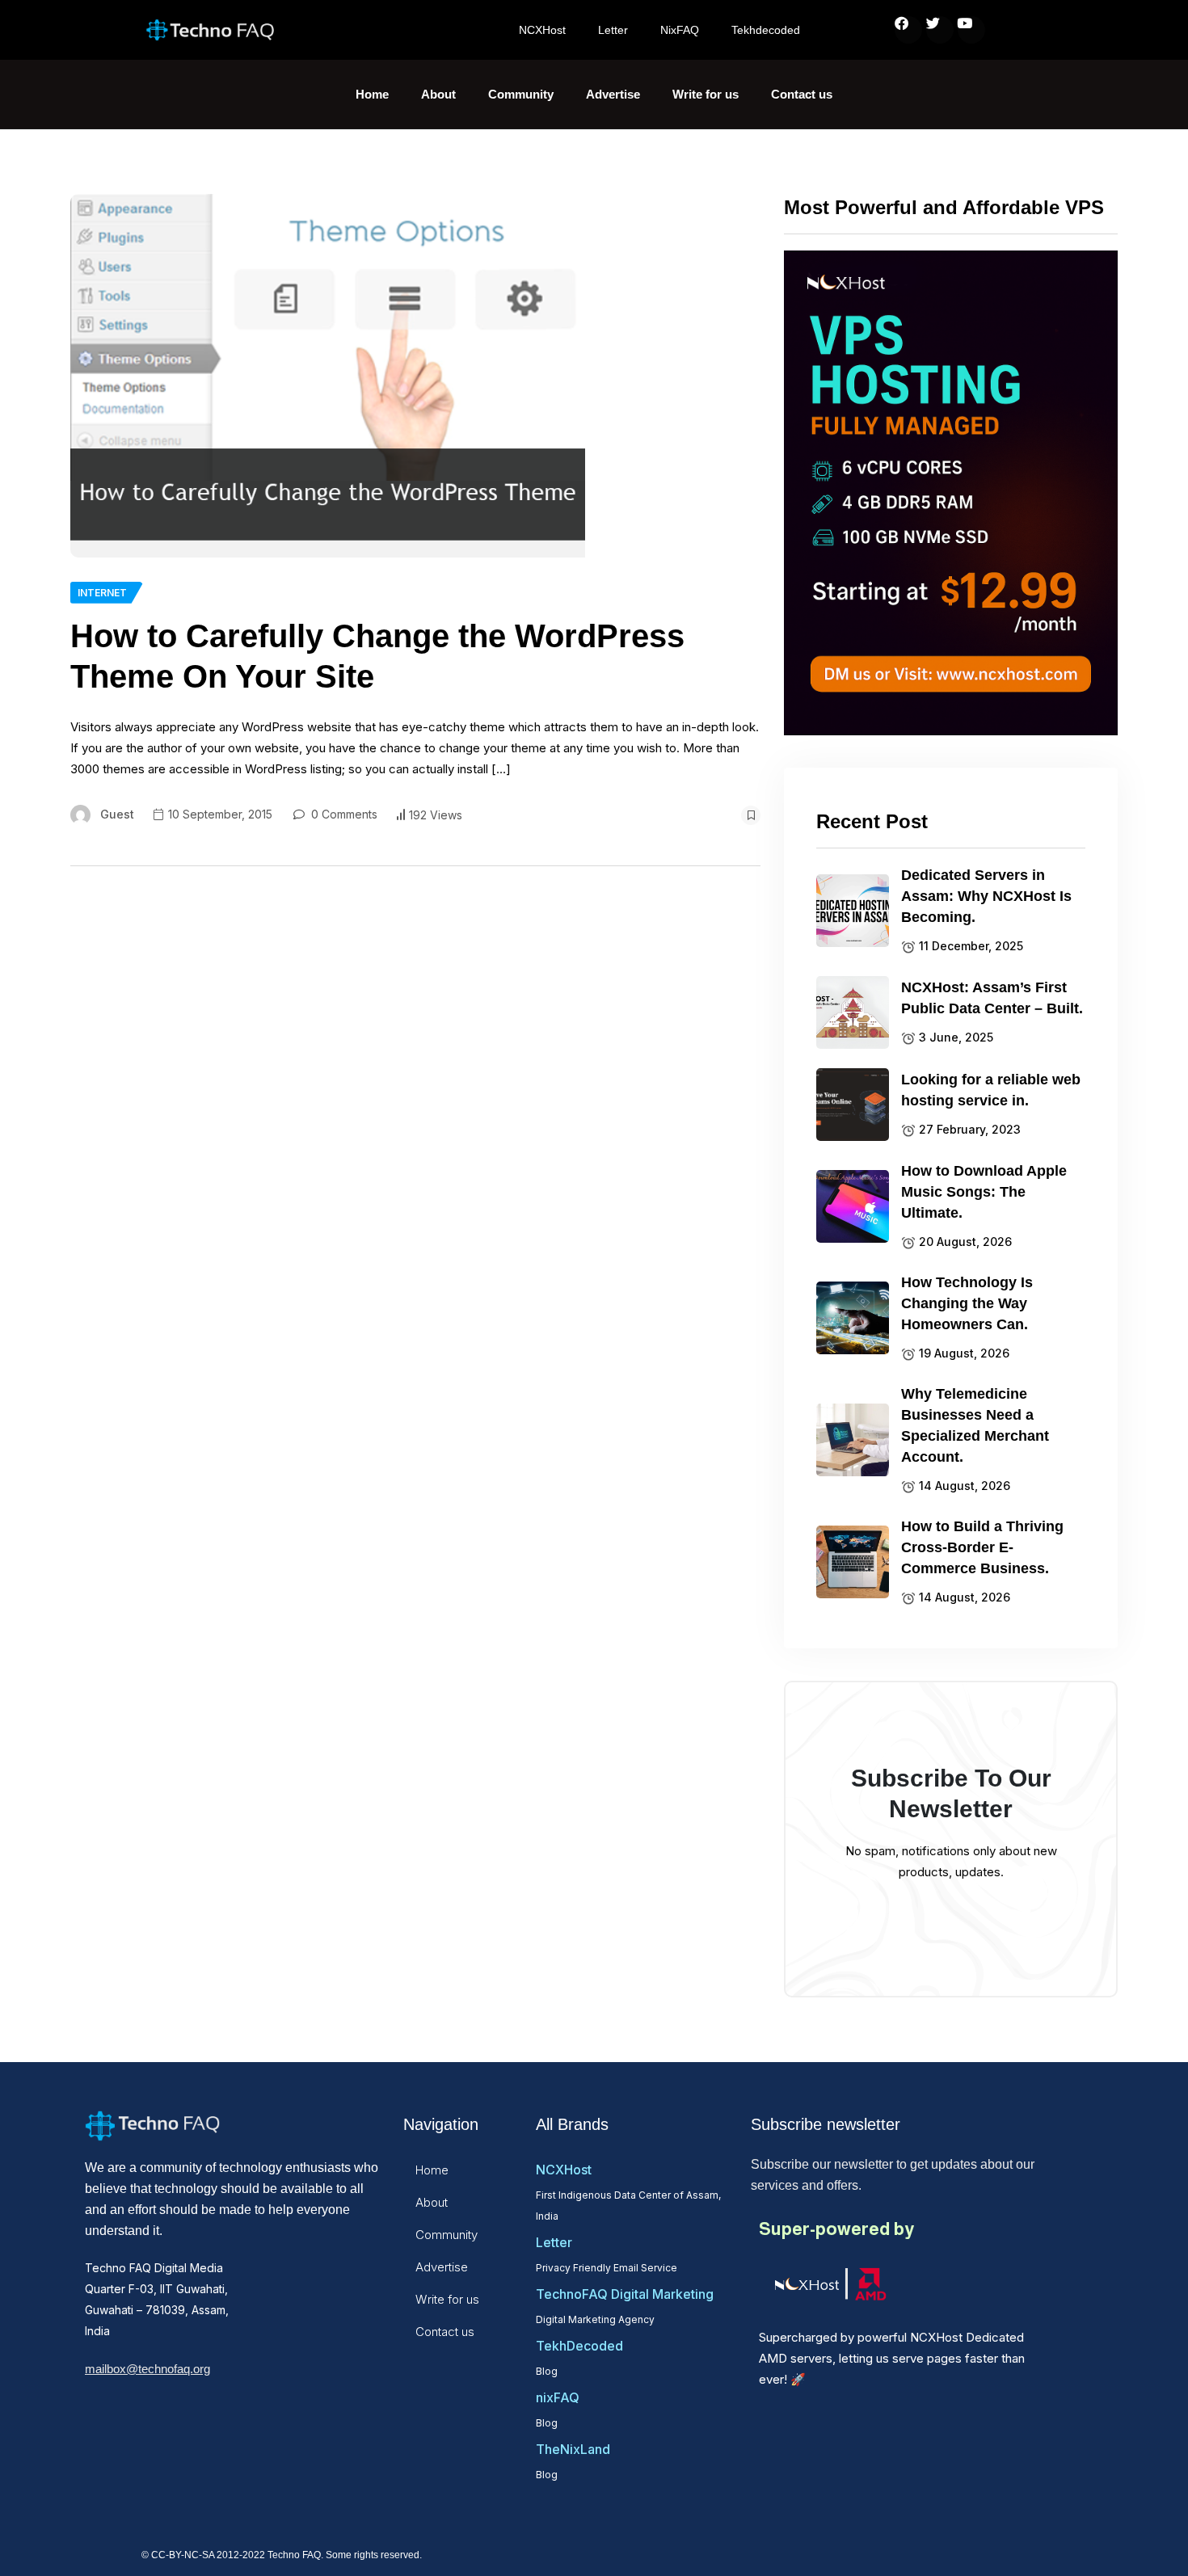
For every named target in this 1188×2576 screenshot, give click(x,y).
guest (117, 814)
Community (521, 94)
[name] (328, 376)
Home (372, 94)
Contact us (802, 94)
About (438, 94)
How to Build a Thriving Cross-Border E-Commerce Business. (982, 1547)
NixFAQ (680, 30)
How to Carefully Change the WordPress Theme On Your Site (377, 656)
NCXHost (542, 30)
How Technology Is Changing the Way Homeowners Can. (967, 1303)
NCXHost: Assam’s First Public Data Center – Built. (992, 998)
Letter (613, 30)
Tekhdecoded (766, 30)
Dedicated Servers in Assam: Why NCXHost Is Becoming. (986, 896)
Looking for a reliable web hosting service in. (991, 1090)
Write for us (706, 94)
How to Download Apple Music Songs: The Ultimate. (984, 1192)
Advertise (613, 94)
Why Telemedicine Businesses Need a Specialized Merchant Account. (975, 1425)
